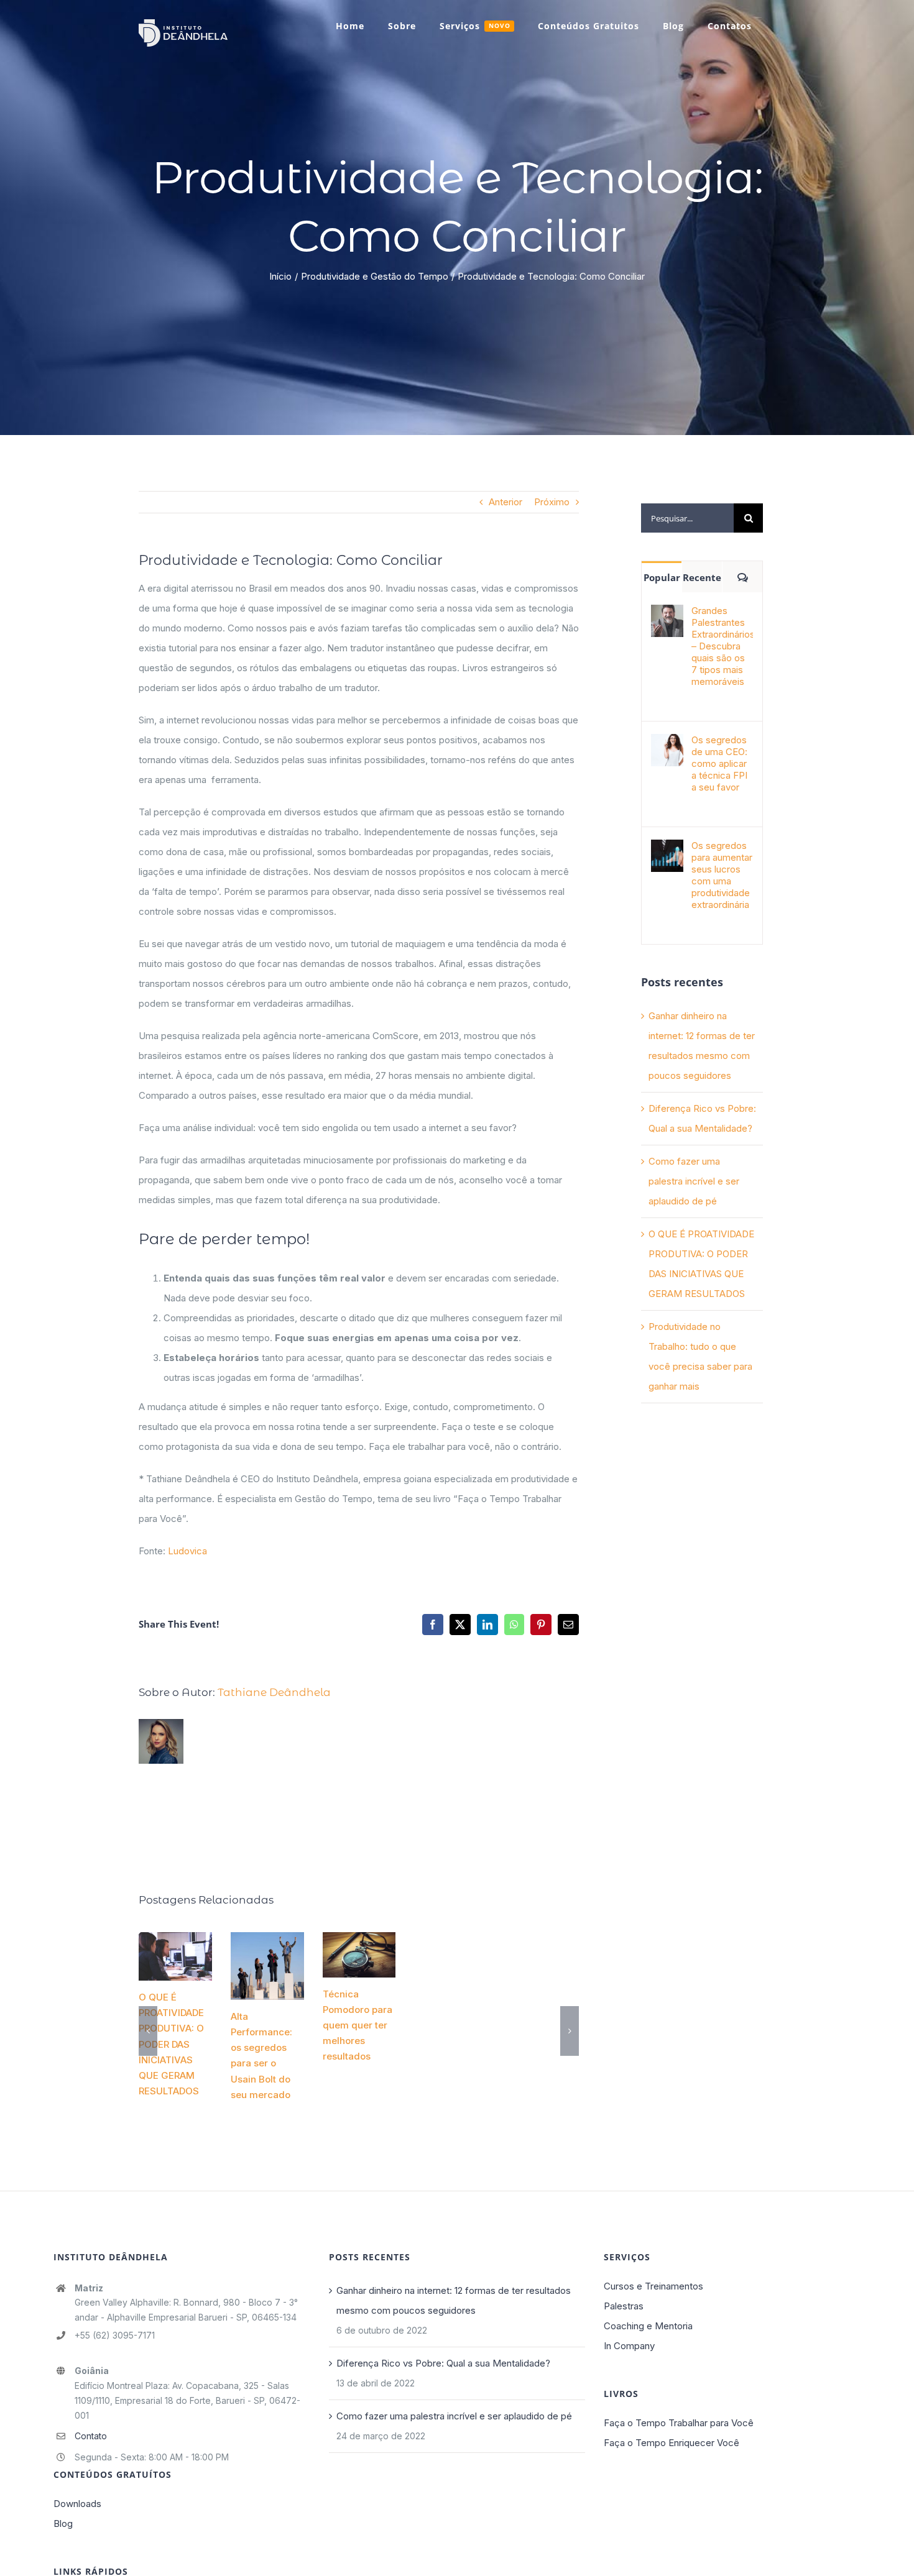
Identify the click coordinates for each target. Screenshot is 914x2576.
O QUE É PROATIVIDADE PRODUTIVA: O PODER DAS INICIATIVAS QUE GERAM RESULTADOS (181, 1945)
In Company (629, 2346)
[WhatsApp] (514, 1625)
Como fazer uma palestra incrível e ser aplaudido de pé (694, 1181)
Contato (91, 2436)
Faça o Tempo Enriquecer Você (672, 2443)
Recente (702, 577)
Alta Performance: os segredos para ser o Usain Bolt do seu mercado (270, 1955)
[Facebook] (433, 1625)
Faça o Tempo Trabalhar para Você (679, 2423)
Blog (63, 2523)
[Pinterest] (541, 1625)
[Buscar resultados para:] (687, 517)
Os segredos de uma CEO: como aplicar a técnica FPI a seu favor (719, 763)
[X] (460, 1625)
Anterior (505, 502)
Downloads (77, 2504)
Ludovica (187, 1551)
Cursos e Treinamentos (653, 2286)
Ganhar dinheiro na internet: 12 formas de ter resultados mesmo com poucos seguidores (454, 2300)
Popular (662, 577)
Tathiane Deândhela (274, 1692)
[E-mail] (568, 1625)
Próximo (552, 502)
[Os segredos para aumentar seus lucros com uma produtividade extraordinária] (667, 849)
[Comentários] (742, 577)
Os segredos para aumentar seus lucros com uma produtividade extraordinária (722, 875)
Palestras (624, 2306)
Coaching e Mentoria (648, 2326)
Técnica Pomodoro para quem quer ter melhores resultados (358, 1944)
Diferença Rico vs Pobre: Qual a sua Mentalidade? (443, 2363)
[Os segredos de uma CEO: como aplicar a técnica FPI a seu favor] (667, 744)
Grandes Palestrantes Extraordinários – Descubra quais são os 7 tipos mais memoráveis (722, 646)
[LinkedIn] (487, 1625)
